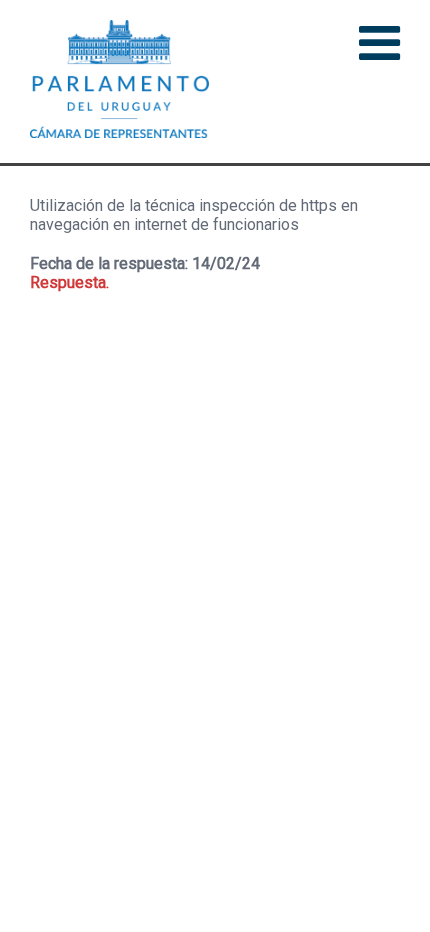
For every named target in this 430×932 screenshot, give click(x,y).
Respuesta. (69, 282)
